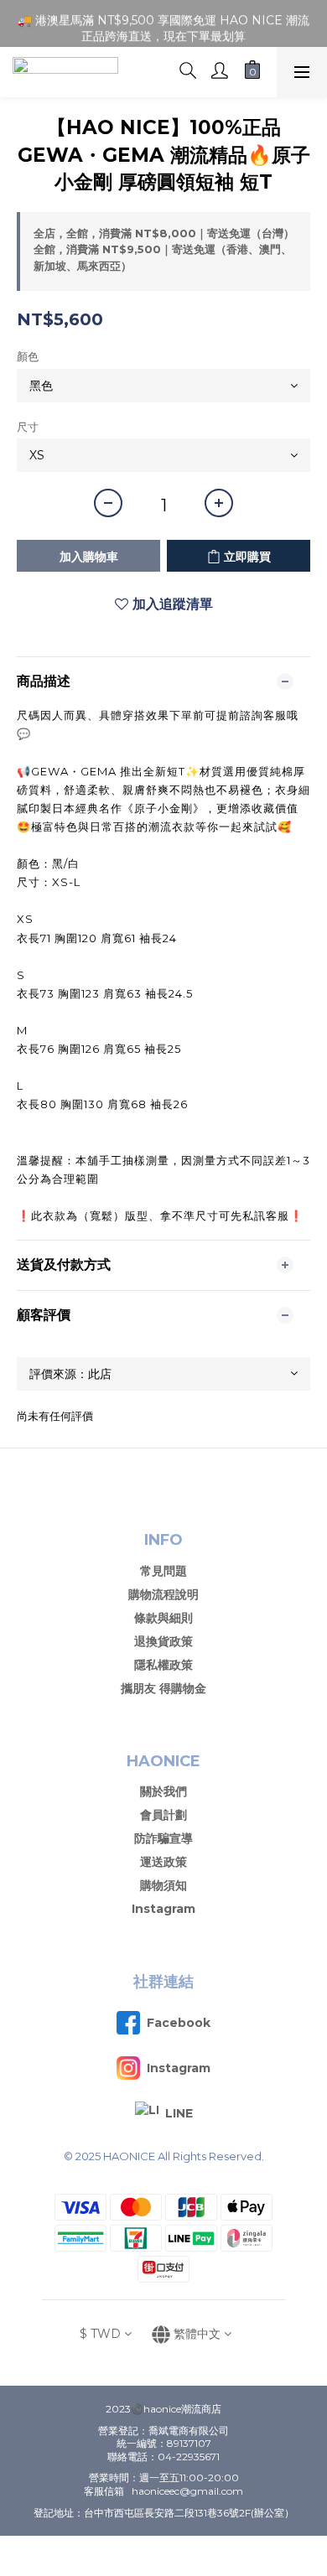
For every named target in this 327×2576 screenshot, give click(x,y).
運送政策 (163, 1862)
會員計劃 (163, 1815)
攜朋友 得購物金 (163, 1688)
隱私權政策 (163, 1665)
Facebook (179, 2023)
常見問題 (163, 1571)
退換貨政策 (163, 1641)
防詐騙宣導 (163, 1838)
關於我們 (163, 1791)
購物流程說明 (163, 1594)
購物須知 (163, 1885)
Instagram (163, 1909)
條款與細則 (163, 1618)
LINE (179, 2113)
